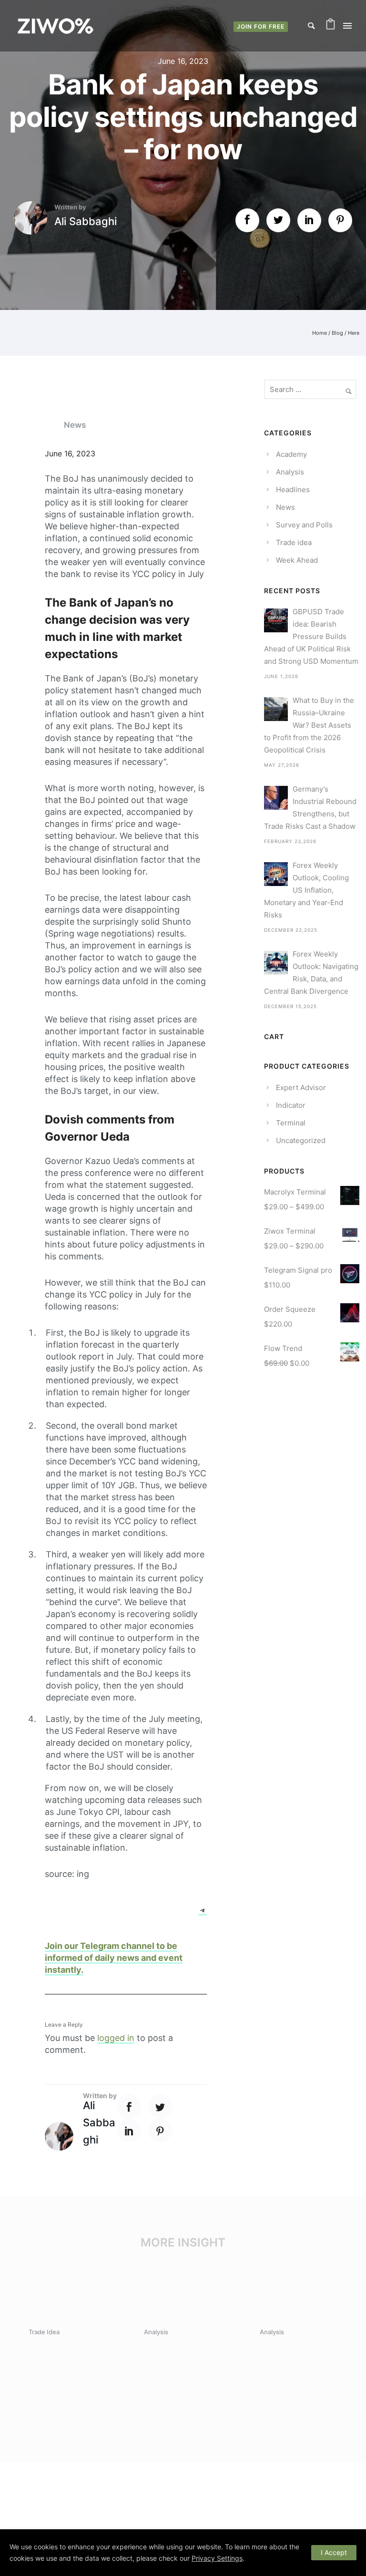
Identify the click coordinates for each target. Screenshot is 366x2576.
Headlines (293, 489)
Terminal (291, 1123)
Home (320, 333)
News (75, 425)
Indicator (291, 1105)
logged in (116, 2038)
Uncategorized (301, 1140)
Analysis (290, 472)
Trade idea (294, 542)
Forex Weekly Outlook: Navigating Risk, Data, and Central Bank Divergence (311, 973)
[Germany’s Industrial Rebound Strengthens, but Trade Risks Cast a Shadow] (276, 798)
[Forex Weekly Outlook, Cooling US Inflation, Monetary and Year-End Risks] (276, 874)
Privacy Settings (217, 2558)
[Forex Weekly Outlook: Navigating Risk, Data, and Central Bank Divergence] (276, 963)
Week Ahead (297, 560)
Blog (337, 333)
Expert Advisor (301, 1087)
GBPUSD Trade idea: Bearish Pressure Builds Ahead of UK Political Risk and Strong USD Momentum (311, 636)
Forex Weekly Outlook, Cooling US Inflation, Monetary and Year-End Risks (306, 890)
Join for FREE (261, 26)
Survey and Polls (304, 525)
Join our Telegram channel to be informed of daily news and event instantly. (114, 1958)
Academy (291, 454)
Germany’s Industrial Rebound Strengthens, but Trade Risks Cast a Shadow (310, 808)
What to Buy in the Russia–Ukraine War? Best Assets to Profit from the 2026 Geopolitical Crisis (309, 725)
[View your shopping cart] (330, 26)
